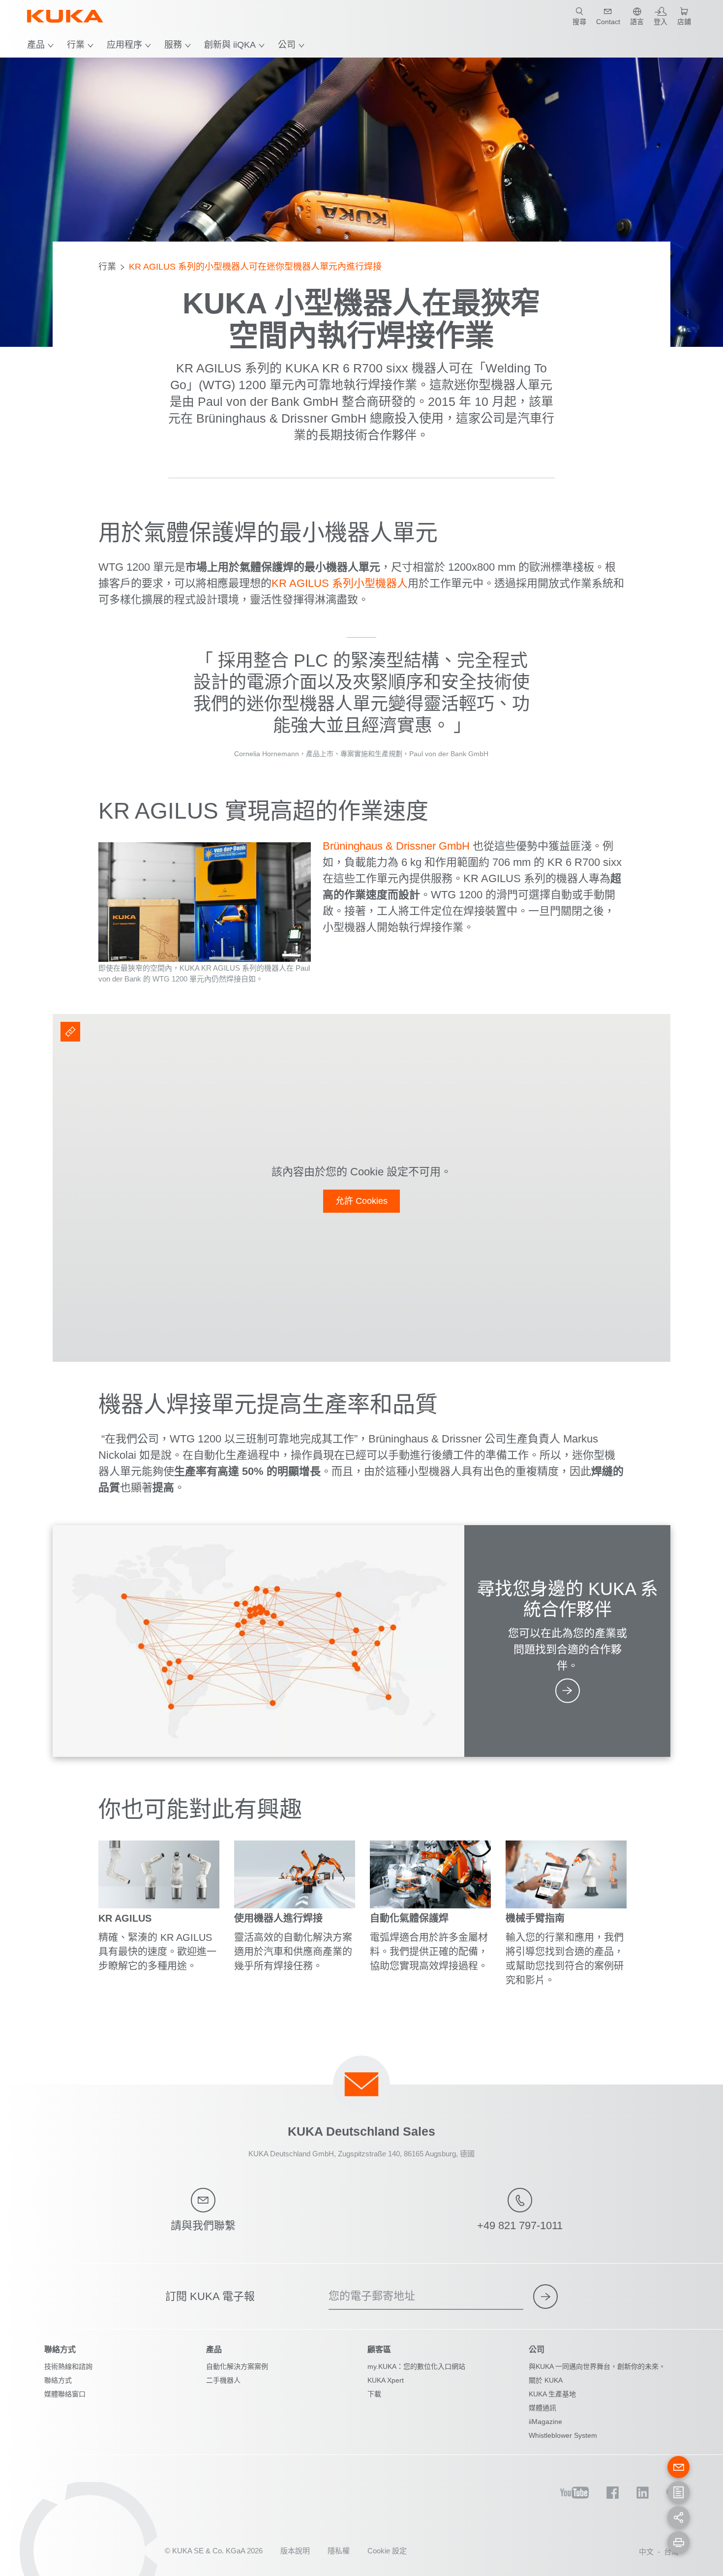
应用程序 (124, 45)
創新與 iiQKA (230, 45)
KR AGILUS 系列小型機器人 (340, 583)
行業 (76, 45)
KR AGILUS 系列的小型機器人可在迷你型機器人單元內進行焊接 (255, 267)
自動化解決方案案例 (237, 2366)
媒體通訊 (542, 2408)
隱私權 (339, 2551)
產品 (36, 45)
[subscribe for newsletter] (545, 2297)
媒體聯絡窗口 (65, 2394)
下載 (374, 2394)
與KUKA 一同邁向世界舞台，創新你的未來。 (597, 2366)
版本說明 (295, 2551)
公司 (287, 45)
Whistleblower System (563, 2435)
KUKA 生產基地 (552, 2394)
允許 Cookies (361, 1201)
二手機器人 (223, 2380)
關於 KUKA (546, 2380)
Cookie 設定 (387, 2551)
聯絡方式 (58, 2380)
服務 (173, 45)
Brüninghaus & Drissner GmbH (396, 846)
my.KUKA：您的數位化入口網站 (416, 2366)
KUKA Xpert (386, 2380)
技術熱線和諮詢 (68, 2366)
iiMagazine (545, 2422)
